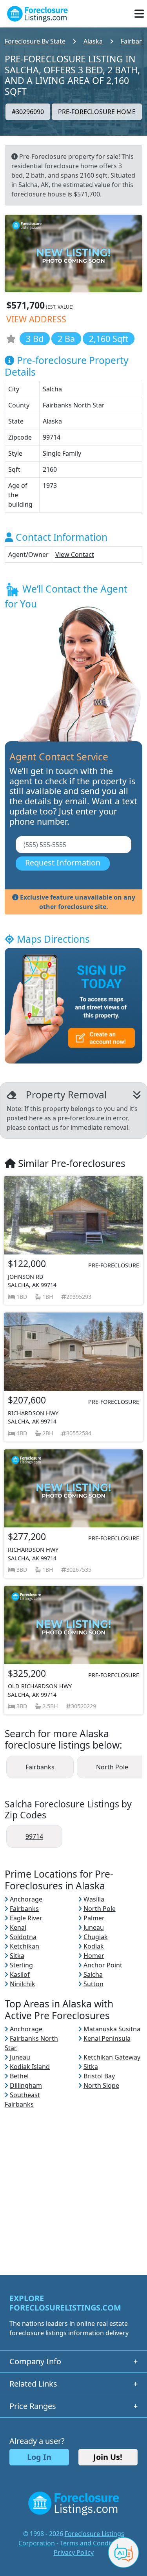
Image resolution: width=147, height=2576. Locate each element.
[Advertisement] (73, 2182)
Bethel (19, 2076)
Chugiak (96, 1937)
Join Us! (108, 2457)
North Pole (112, 1767)
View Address (36, 319)
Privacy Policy (74, 2552)
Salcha (93, 1974)
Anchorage (26, 1899)
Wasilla (94, 1899)
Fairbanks (40, 1767)
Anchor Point (103, 1965)
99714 (34, 1836)
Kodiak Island (30, 2067)
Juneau (94, 1927)
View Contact (75, 554)
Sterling (21, 1965)
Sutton (93, 1984)
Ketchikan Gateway (112, 2057)
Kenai (18, 1927)
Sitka (17, 1956)
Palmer (94, 1918)
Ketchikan (24, 1946)
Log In (39, 2457)
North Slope (101, 2085)
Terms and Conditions (93, 2543)
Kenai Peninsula (107, 2038)
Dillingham (26, 2085)
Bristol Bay (99, 2076)
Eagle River (26, 1918)
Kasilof (20, 1974)
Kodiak (94, 1946)
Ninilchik (23, 1984)
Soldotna (23, 1937)
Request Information (63, 863)
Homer (94, 1956)
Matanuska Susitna (112, 2029)
